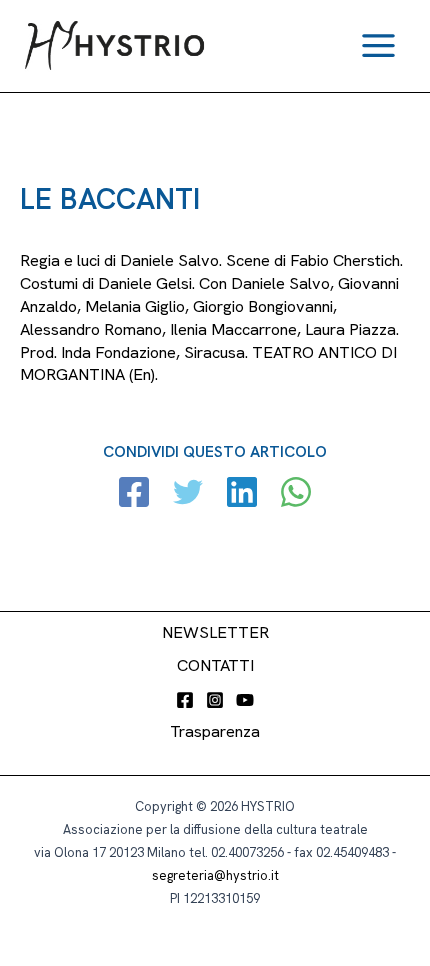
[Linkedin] (242, 494)
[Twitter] (188, 494)
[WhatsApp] (296, 494)
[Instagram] (215, 700)
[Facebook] (134, 494)
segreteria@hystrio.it (215, 875)
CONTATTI (215, 665)
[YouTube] (245, 700)
